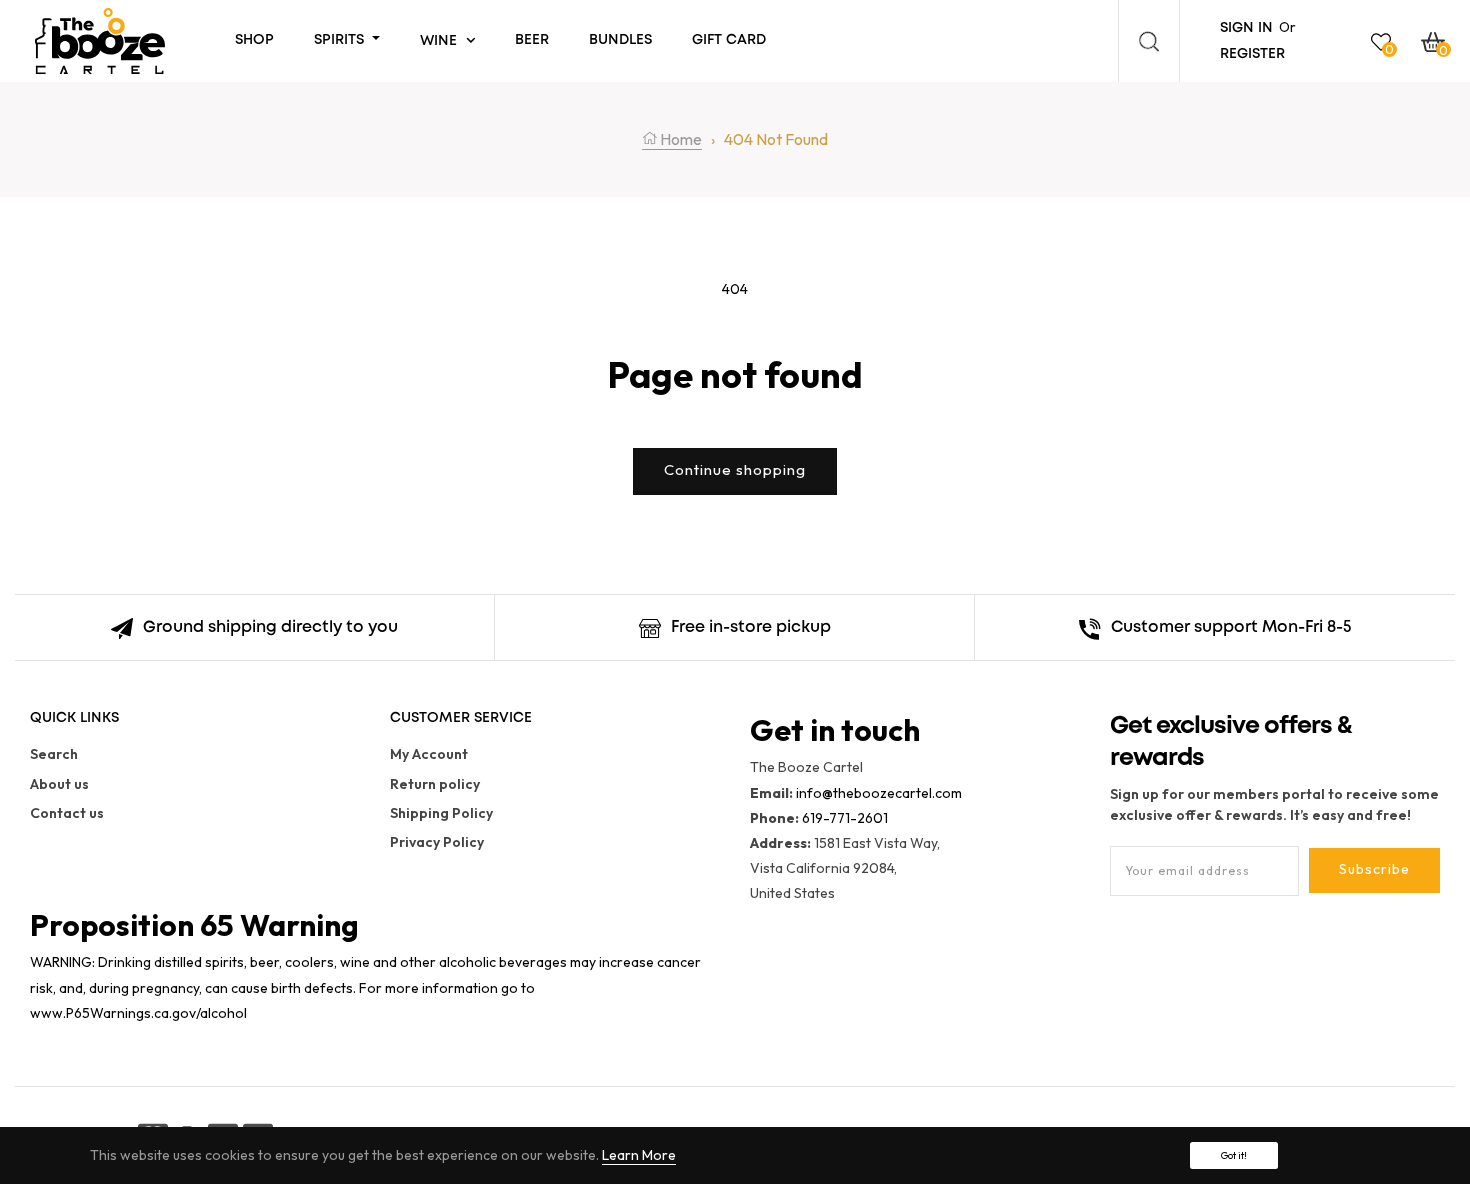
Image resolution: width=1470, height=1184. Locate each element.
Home (679, 139)
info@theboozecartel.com (879, 793)
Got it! (1234, 1155)
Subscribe (1374, 869)
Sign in (1246, 28)
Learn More (639, 1155)
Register (1252, 54)
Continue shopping (735, 469)
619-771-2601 (845, 818)
